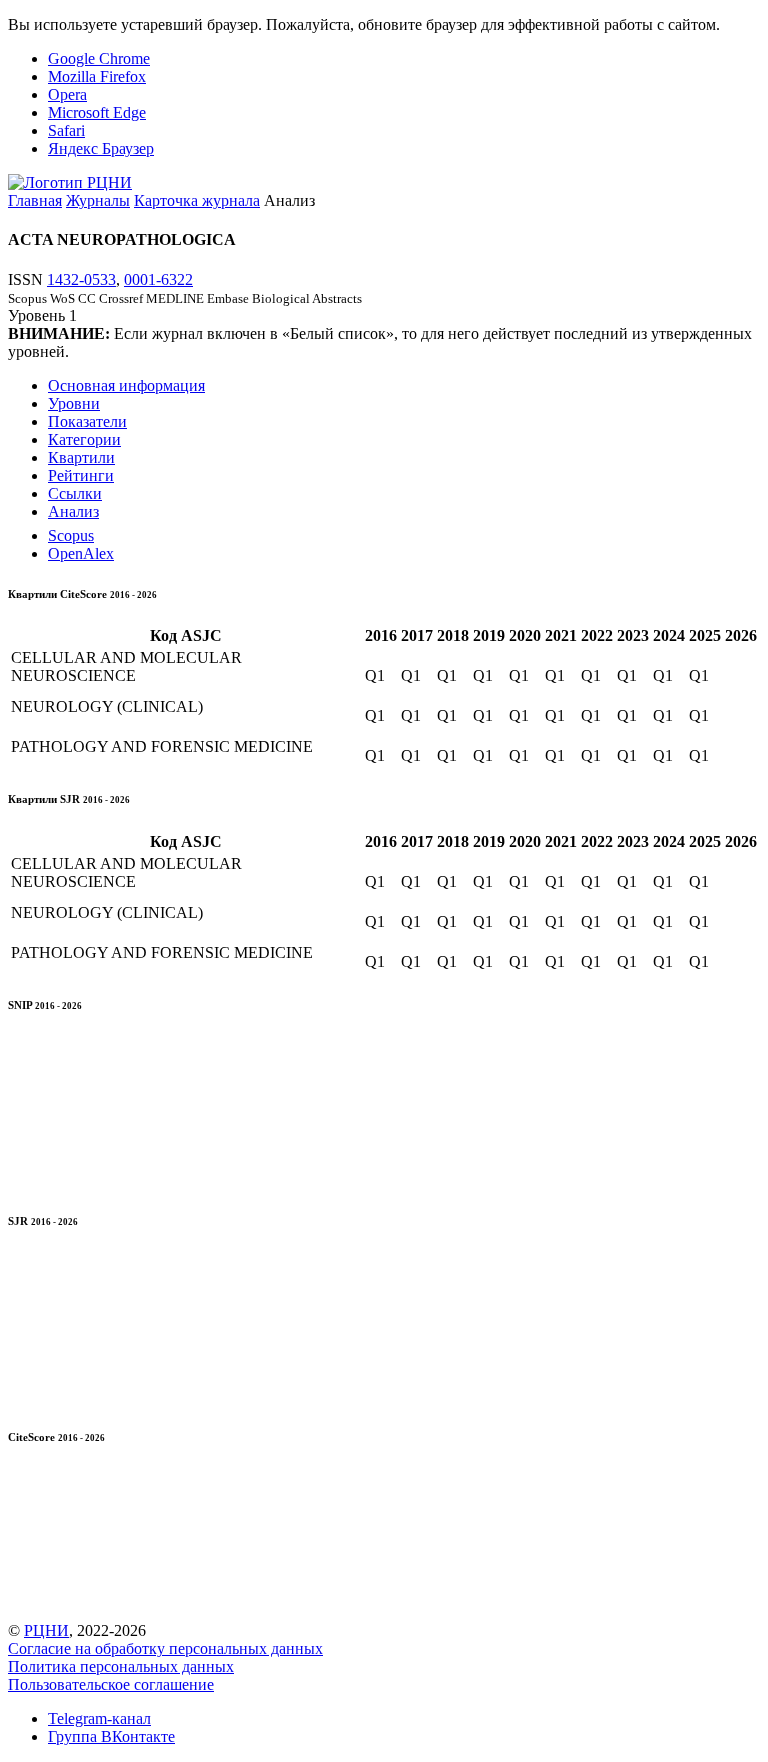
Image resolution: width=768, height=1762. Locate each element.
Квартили (81, 457)
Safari (66, 130)
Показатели (87, 421)
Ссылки (75, 493)
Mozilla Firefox (97, 76)
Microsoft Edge (97, 112)
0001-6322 (158, 279)
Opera (67, 94)
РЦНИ (46, 1630)
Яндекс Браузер (101, 148)
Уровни (74, 403)
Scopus (71, 535)
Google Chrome (99, 58)
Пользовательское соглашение (111, 1684)
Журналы (98, 200)
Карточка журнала (197, 200)
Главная (35, 200)
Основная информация (126, 385)
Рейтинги (81, 475)
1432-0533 (81, 279)
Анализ (73, 511)
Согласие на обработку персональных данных (165, 1648)
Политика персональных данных (121, 1666)
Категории (84, 439)
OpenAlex (81, 553)
